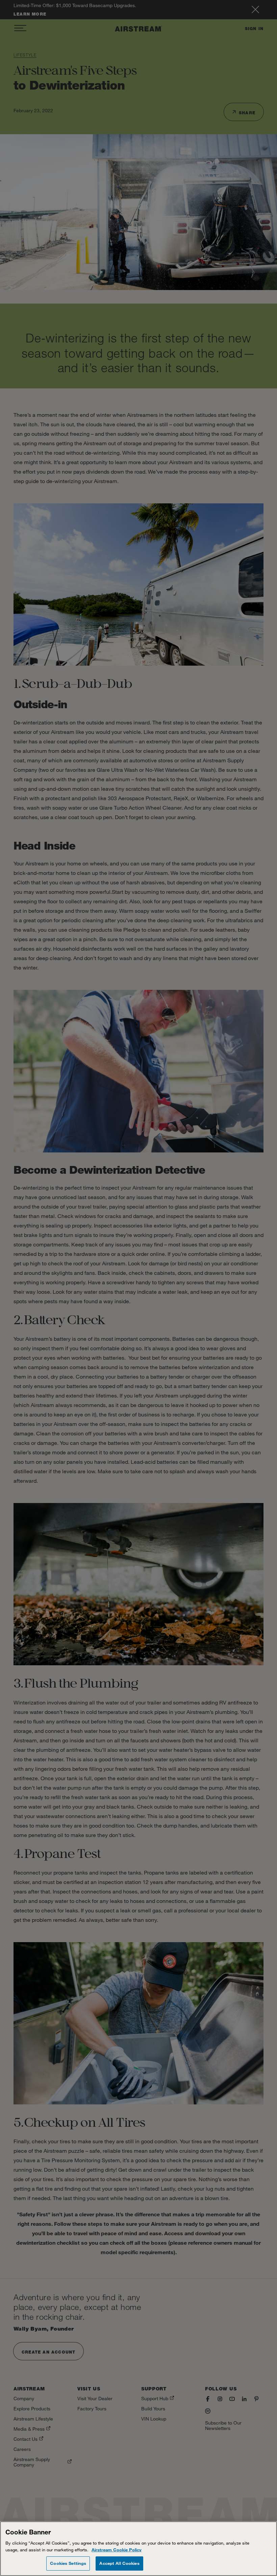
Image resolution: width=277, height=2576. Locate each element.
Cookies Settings (68, 2563)
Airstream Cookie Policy (117, 2550)
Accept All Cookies (119, 2563)
